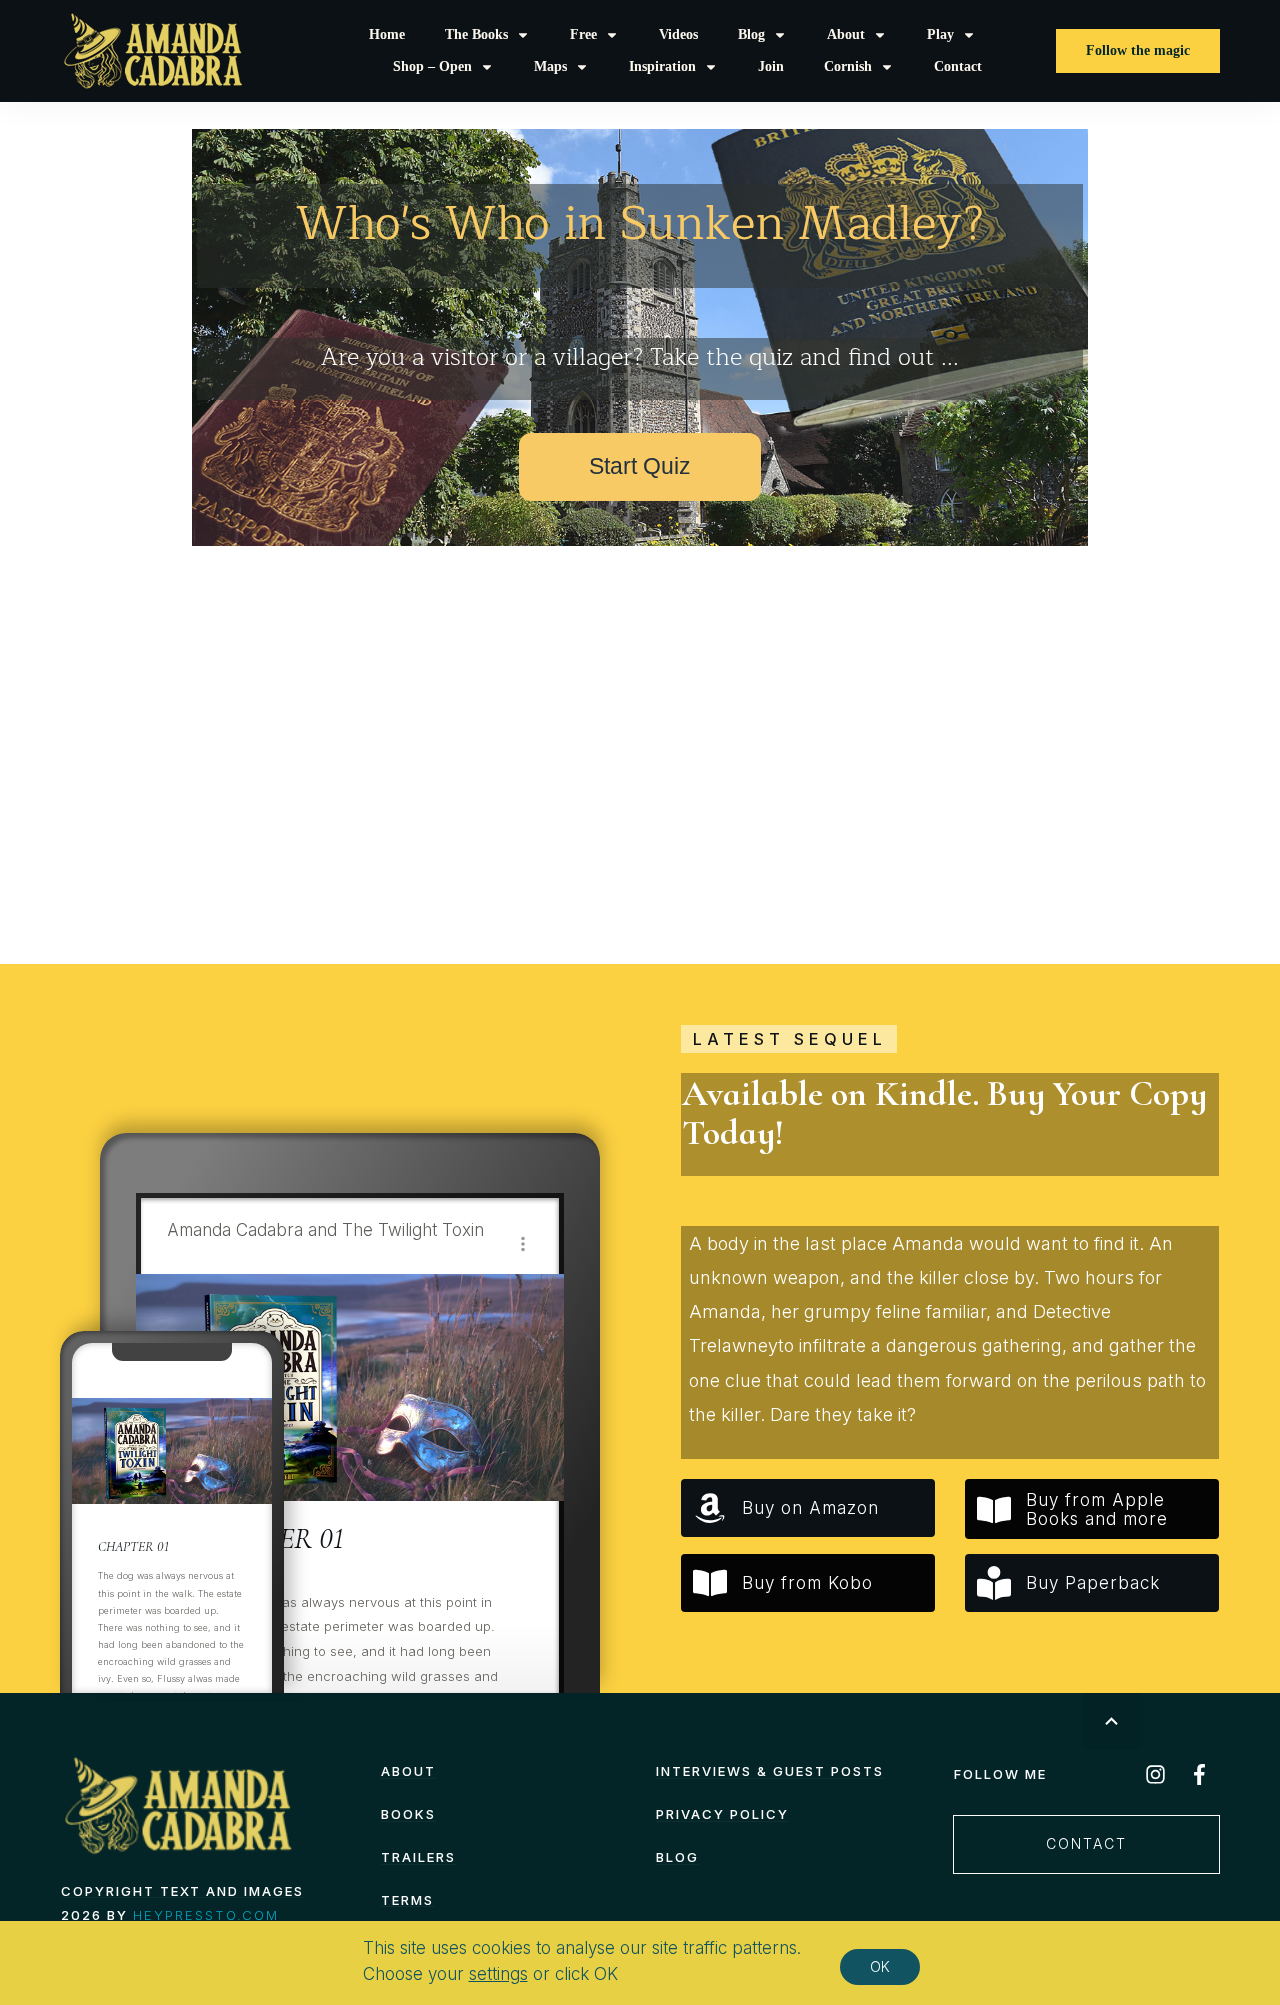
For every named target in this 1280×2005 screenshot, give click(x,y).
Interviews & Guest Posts (770, 1771)
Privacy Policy (722, 1814)
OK (880, 1966)
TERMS (407, 1900)
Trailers (418, 1857)
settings (498, 1974)
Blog (677, 1857)
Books (408, 1814)
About (408, 1771)
